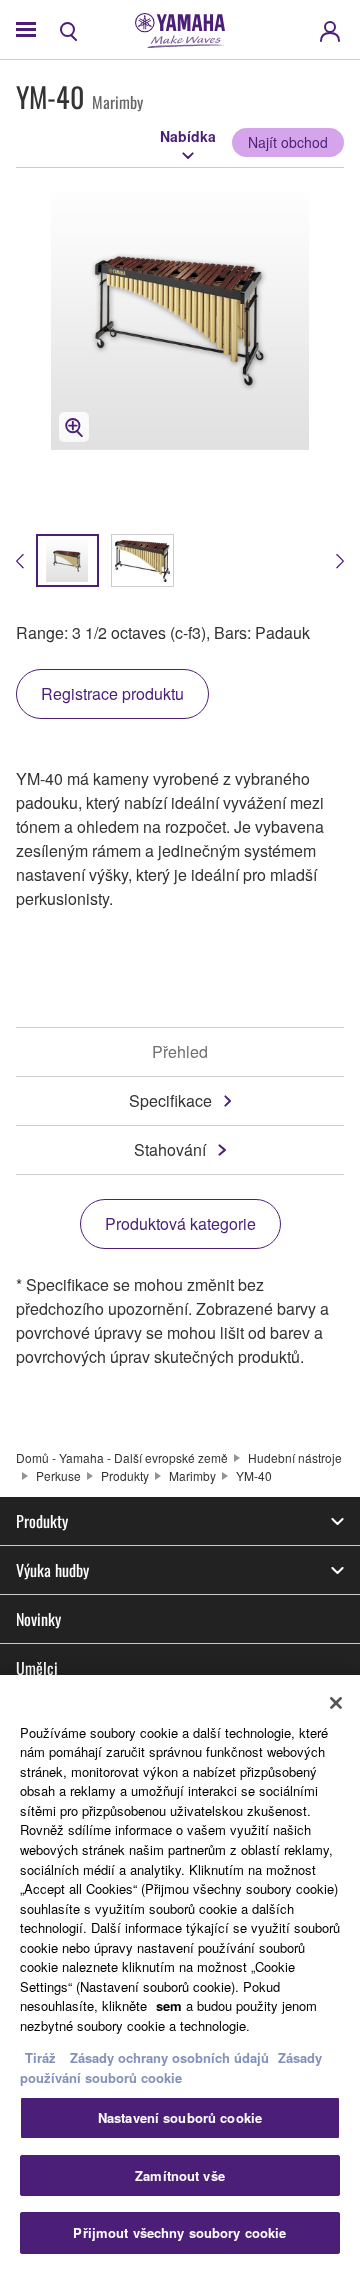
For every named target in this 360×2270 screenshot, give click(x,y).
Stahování (170, 1149)
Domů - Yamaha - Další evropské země (122, 1457)
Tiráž (40, 2057)
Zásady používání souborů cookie (171, 2067)
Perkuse (58, 1475)
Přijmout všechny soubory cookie (179, 2232)
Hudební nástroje (295, 1457)
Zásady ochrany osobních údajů (169, 2057)
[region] (180, 1972)
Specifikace (170, 1100)
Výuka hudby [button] (52, 1570)
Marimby (192, 1475)
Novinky (38, 1619)
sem (169, 2005)
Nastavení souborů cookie (180, 2117)
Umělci (37, 1668)
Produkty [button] (42, 1521)
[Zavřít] (336, 1703)
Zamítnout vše (180, 2175)
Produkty (125, 1475)
